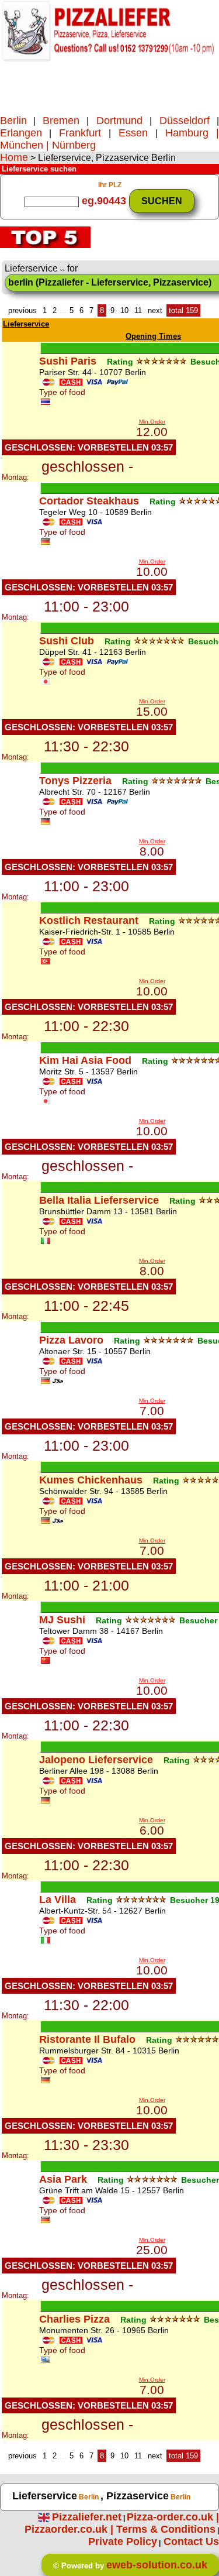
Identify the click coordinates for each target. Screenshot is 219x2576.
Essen (137, 133)
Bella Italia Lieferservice (99, 1200)
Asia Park (63, 2179)
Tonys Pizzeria (75, 781)
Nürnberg (74, 145)
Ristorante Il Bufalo (87, 2039)
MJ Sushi (62, 1620)
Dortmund (119, 121)
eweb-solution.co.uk (157, 2565)
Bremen (65, 121)
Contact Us (191, 2541)
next (155, 310)
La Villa (58, 1900)
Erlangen (21, 133)
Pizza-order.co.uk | (173, 2517)
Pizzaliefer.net (87, 2517)
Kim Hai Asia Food (85, 1060)
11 (138, 310)
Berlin (13, 121)
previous (22, 310)
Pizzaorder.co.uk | (70, 2529)
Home (14, 157)
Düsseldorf (184, 121)
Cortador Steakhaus (89, 501)
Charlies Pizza (74, 2319)
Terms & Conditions (166, 2529)
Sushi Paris (68, 361)
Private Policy (123, 2541)
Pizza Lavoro (71, 1340)
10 (124, 310)
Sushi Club (67, 641)
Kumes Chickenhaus (91, 1480)
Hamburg (187, 133)
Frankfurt (84, 133)
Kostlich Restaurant (89, 921)
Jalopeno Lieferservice (96, 1760)
